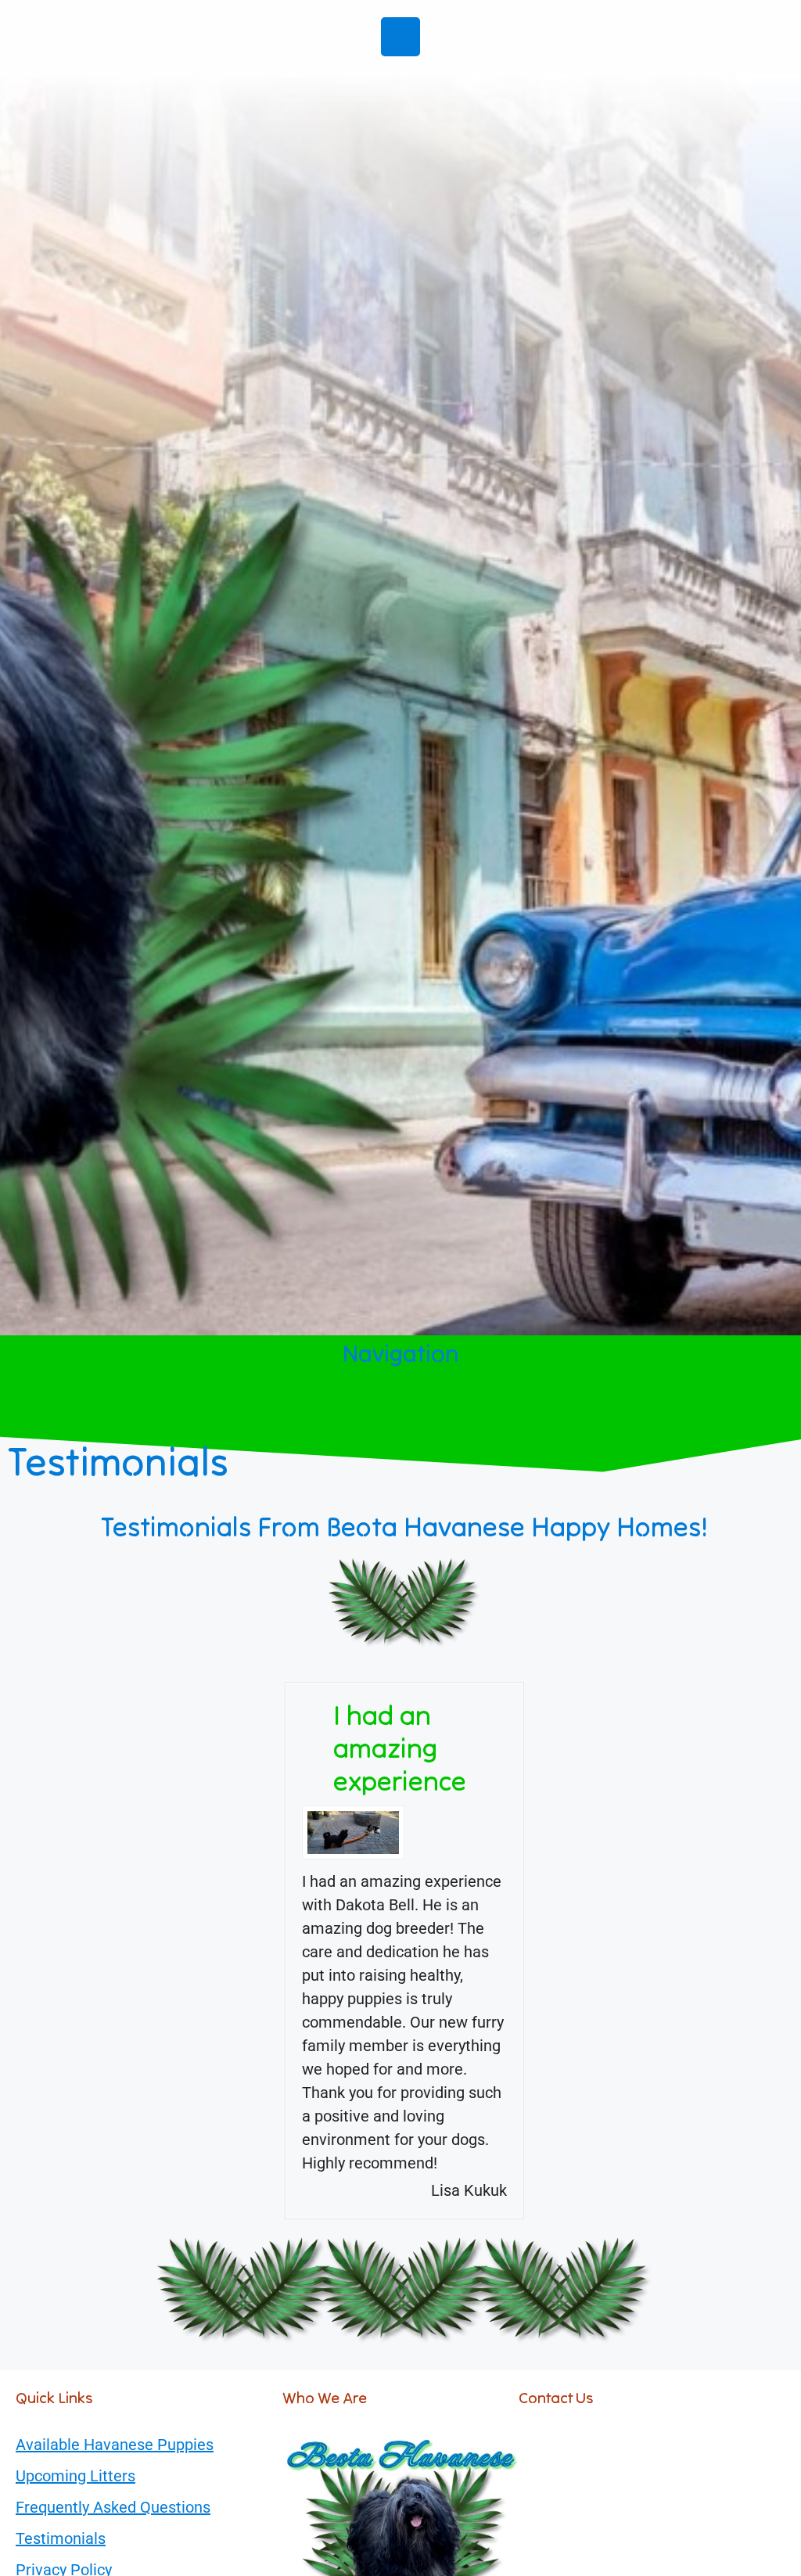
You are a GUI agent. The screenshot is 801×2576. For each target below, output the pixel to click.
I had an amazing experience (400, 1748)
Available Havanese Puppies (115, 2445)
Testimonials (61, 2538)
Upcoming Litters (75, 2476)
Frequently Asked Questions (113, 2507)
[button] (400, 1410)
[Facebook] (400, 37)
